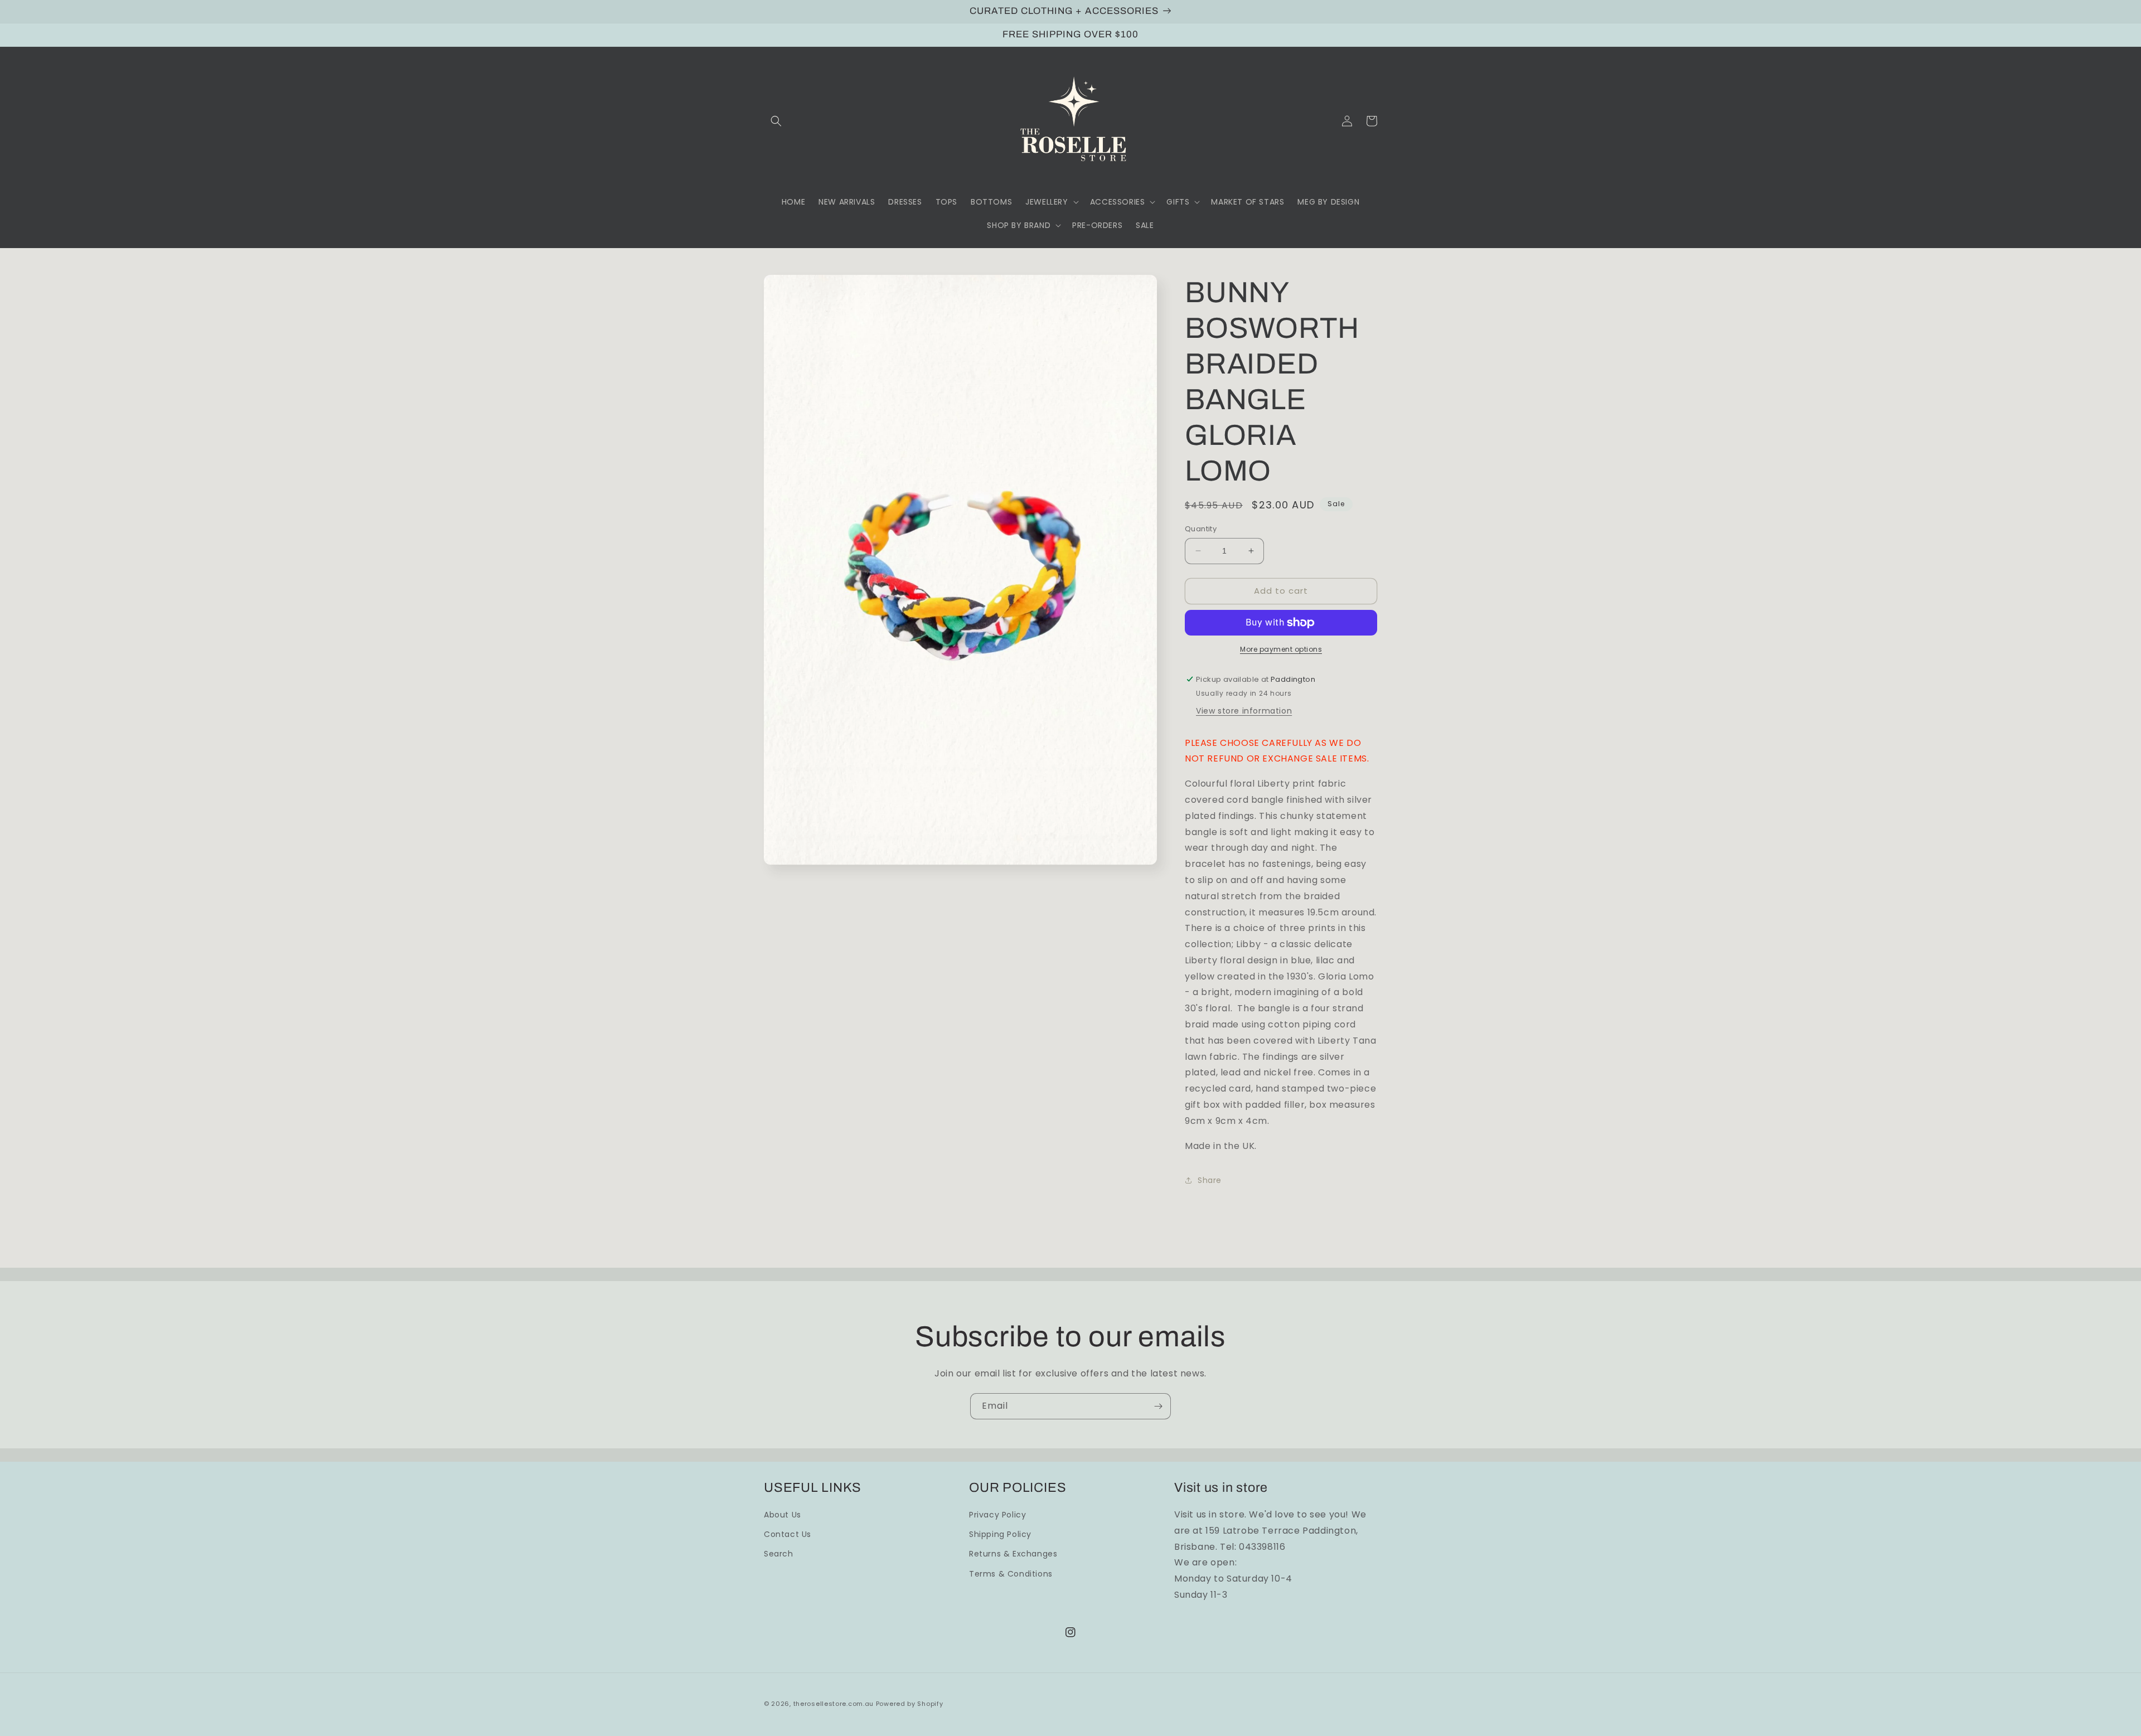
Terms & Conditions (1011, 1574)
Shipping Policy (1000, 1534)
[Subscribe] (1158, 1406)
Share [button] (1210, 1180)
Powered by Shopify (910, 1704)
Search (779, 1554)
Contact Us (788, 1534)
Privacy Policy (997, 1515)
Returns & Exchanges (1013, 1554)
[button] (776, 121)
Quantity (1201, 529)
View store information (1244, 711)
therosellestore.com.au (834, 1704)
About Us (783, 1515)
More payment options (1281, 649)
